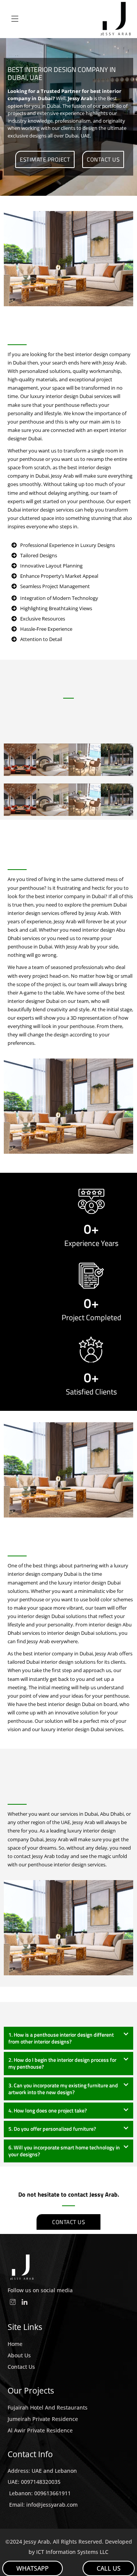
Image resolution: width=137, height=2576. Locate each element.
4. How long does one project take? (48, 2110)
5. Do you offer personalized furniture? (52, 2129)
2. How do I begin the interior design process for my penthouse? (62, 2063)
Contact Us (21, 2367)
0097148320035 (41, 2482)
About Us (19, 2355)
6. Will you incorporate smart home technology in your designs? (64, 2151)
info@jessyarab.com (52, 2505)
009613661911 (53, 2493)
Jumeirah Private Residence (43, 2419)
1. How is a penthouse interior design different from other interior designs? (61, 2038)
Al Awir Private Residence (40, 2430)
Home (15, 2344)
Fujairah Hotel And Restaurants (48, 2407)
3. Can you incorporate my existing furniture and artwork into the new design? (63, 2089)
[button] (68, 2038)
